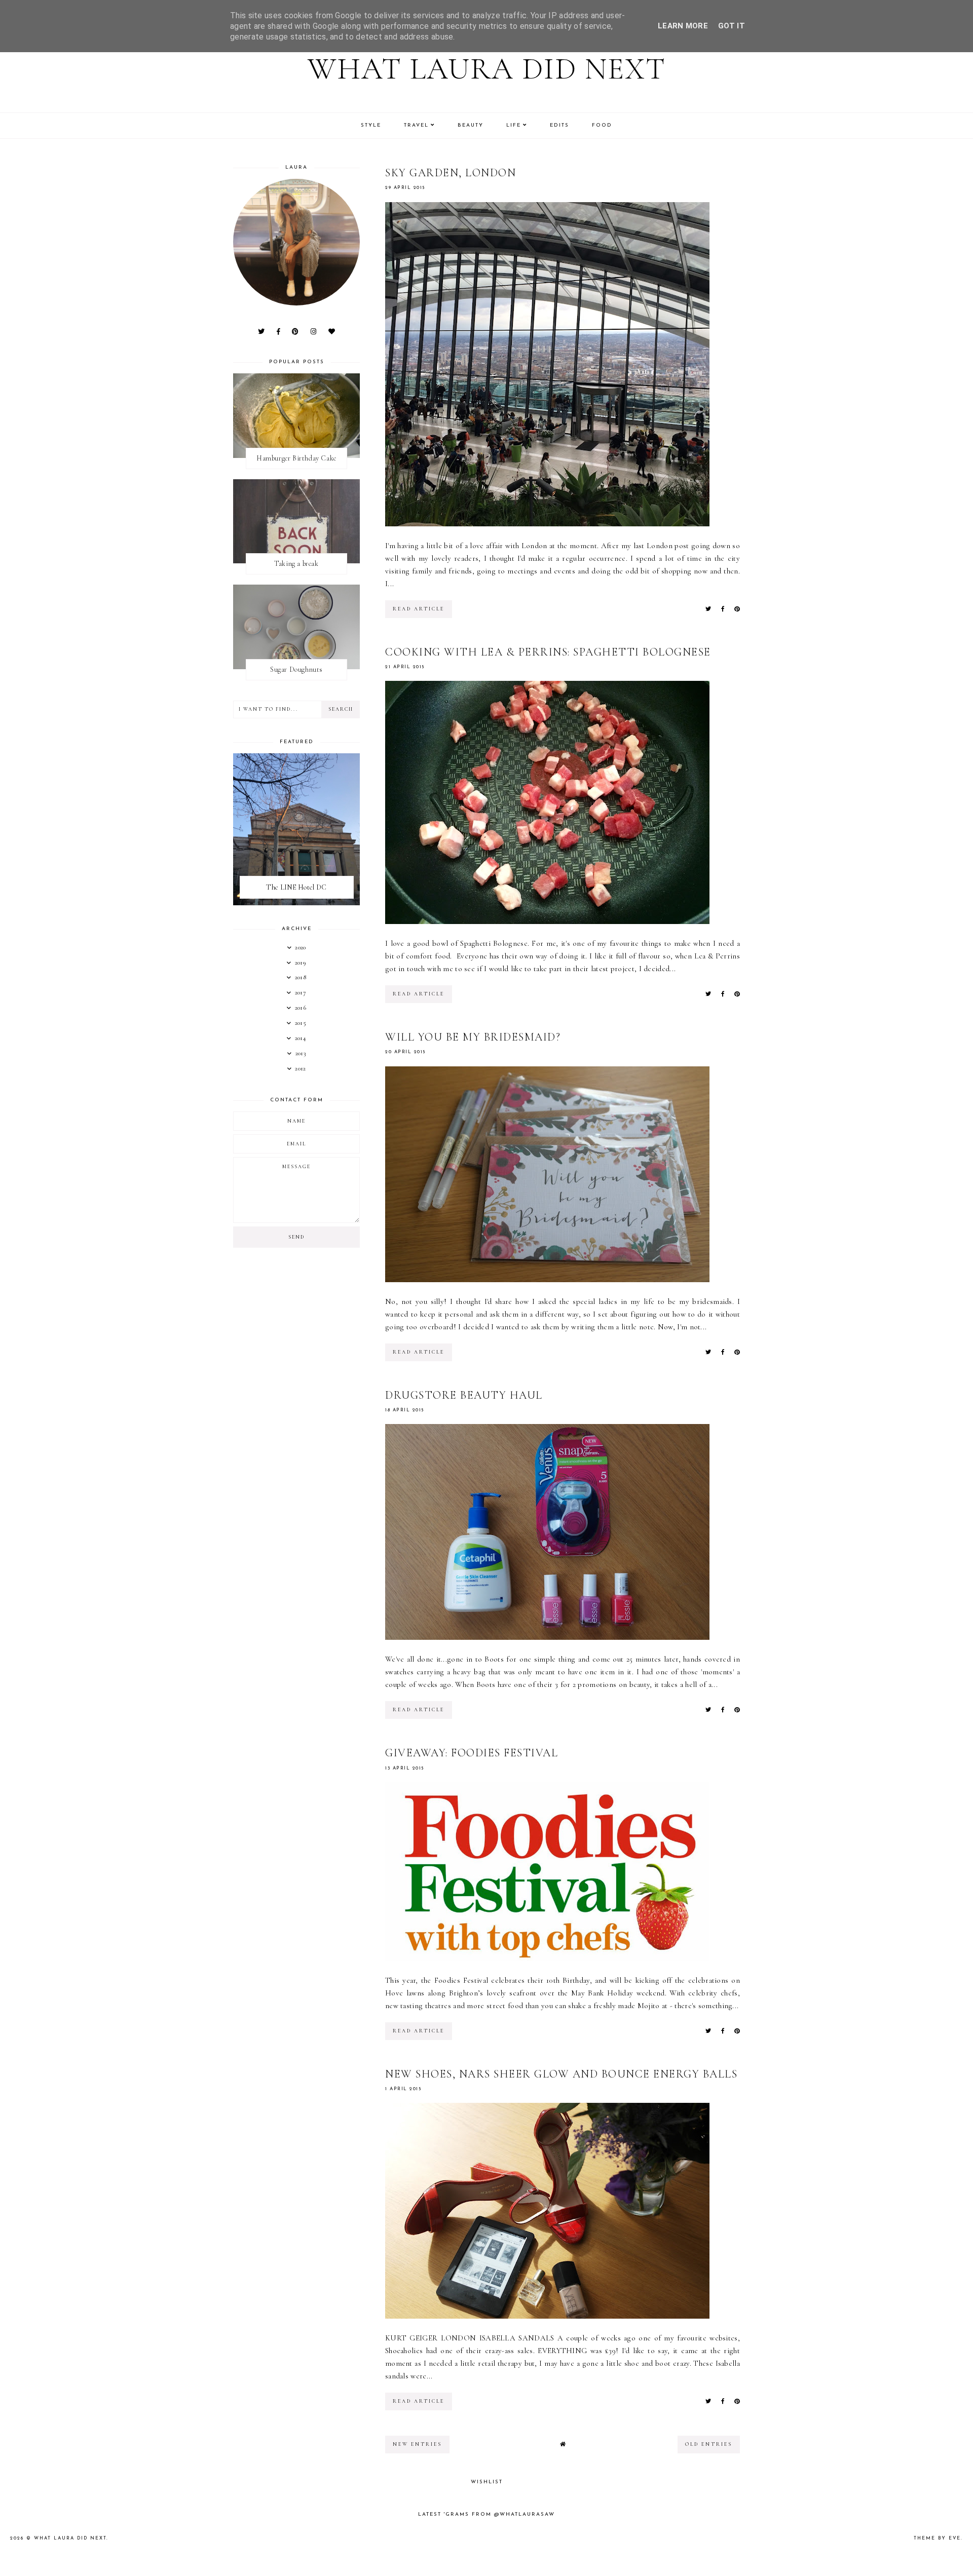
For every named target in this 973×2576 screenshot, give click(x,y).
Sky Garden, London (451, 173)
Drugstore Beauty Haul (464, 1395)
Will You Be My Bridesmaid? (473, 1037)
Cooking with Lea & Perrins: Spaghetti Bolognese (548, 652)
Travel (416, 125)
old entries (709, 2444)
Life (514, 125)
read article (419, 609)
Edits (559, 125)
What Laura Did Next (487, 69)
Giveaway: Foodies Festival (472, 1753)
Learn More (683, 26)
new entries (417, 2444)
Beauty (471, 125)
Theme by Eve (937, 2538)
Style (371, 125)
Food (602, 125)
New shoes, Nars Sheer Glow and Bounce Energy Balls (561, 2074)
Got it (732, 26)
